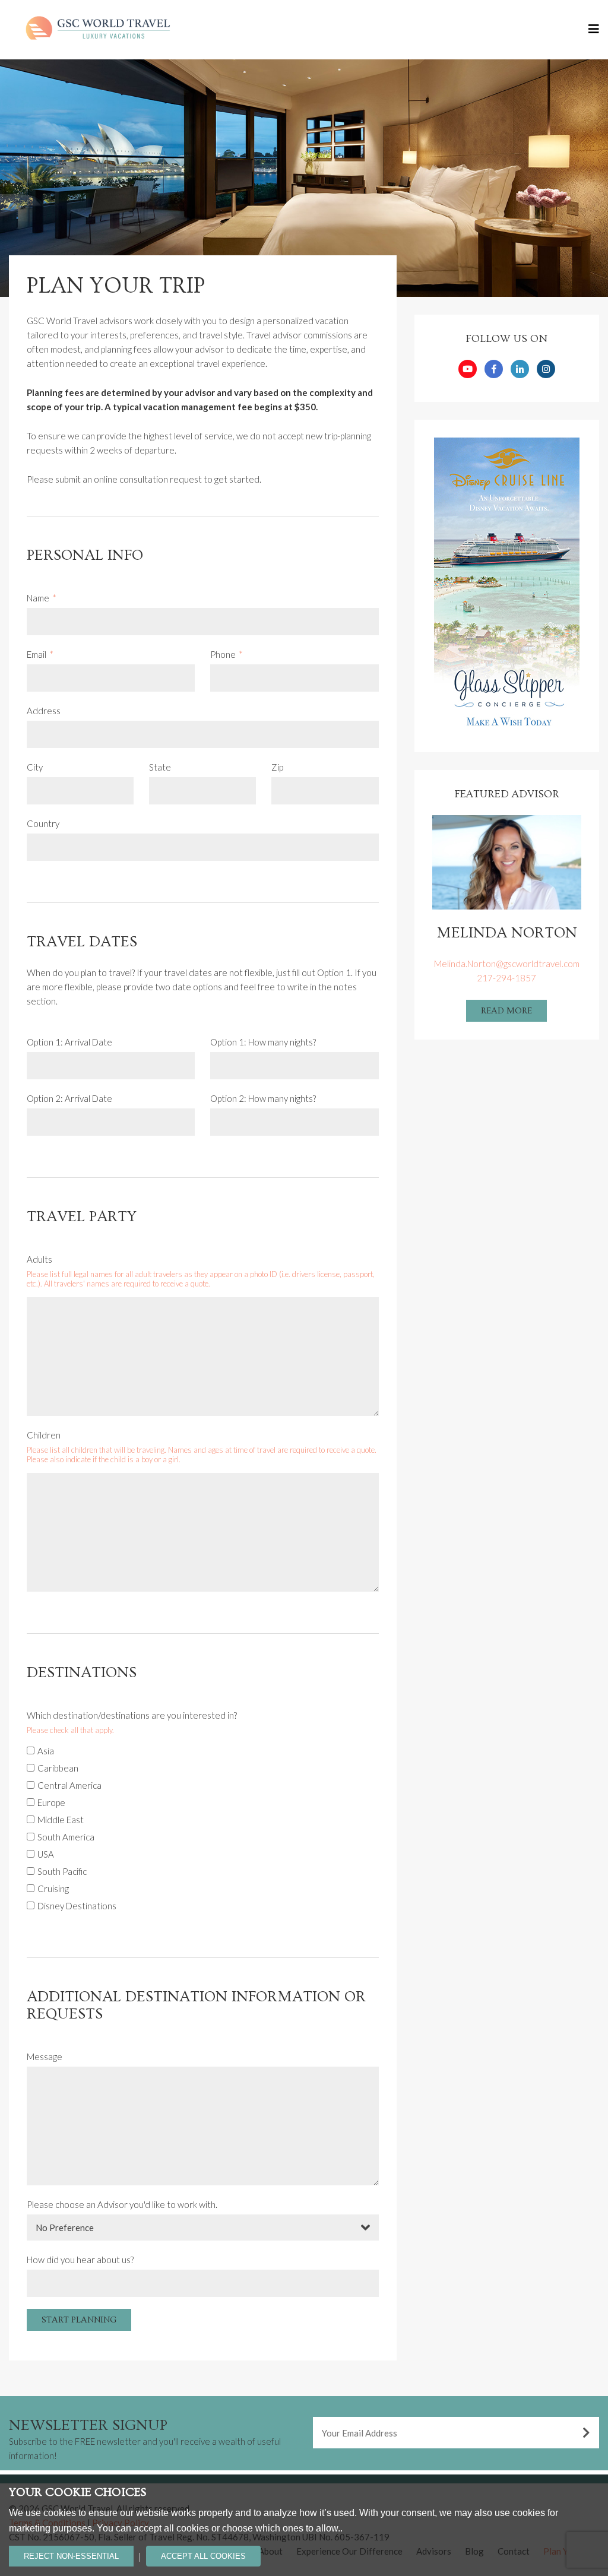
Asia (46, 1751)
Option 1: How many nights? (263, 1042)
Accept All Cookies (203, 2556)
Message (45, 2057)
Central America (69, 1785)
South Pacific (62, 1871)
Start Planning (79, 2320)
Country (43, 823)
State (160, 767)
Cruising (53, 1889)
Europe (51, 1802)
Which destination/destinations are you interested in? (132, 1715)
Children (44, 1435)
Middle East (61, 1820)
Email (37, 654)
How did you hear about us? (80, 2260)
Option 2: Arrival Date (69, 1098)
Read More (506, 1011)
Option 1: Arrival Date (69, 1042)
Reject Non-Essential (71, 2556)
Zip (277, 767)
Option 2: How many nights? (263, 1098)
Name (38, 598)
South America (66, 1837)
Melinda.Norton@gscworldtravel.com (507, 964)
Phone (223, 654)
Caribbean (58, 1768)
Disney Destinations (77, 1906)
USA (46, 1854)
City (35, 767)
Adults (39, 1259)
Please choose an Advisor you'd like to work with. (122, 2204)
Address (44, 711)
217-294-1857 (506, 978)
